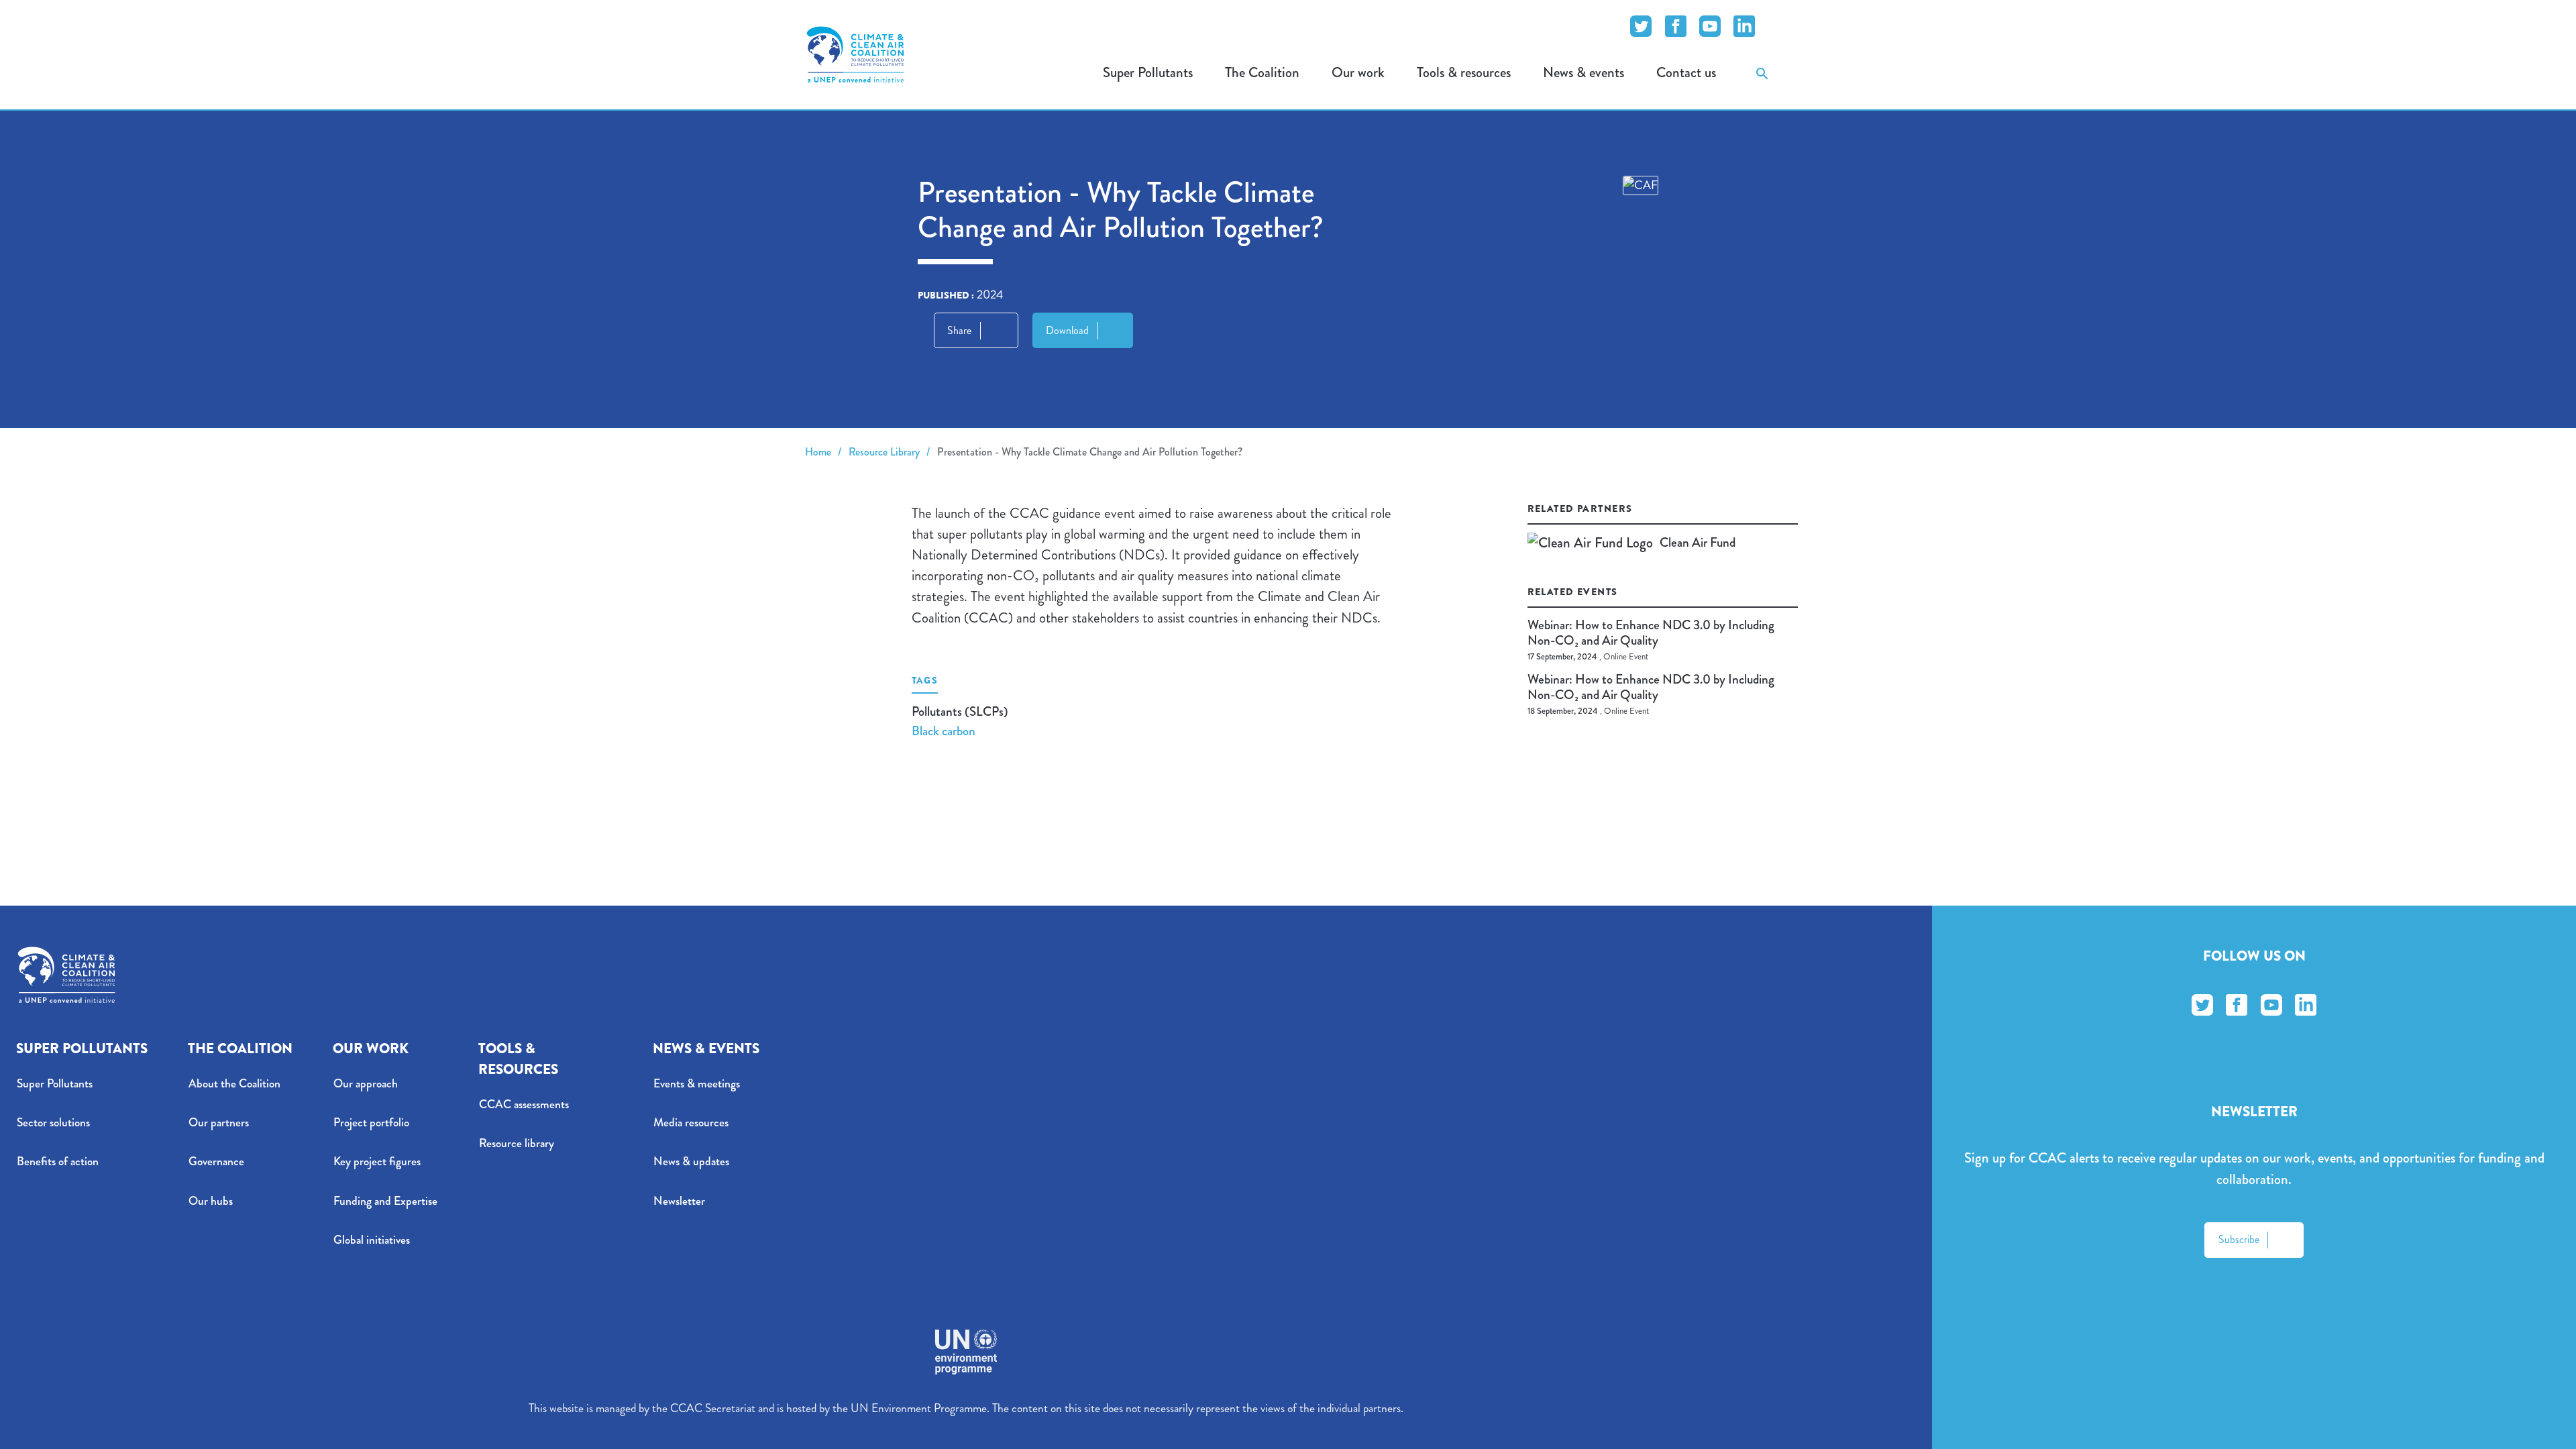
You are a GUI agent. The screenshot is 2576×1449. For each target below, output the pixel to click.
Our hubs (211, 1201)
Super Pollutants (55, 1084)
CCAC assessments (524, 1105)
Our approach (366, 1084)
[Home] (855, 54)
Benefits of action (58, 1162)
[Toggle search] (1762, 73)
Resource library (517, 1143)
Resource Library (884, 452)
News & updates (691, 1162)
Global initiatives (372, 1240)
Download (1067, 330)
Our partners (219, 1123)
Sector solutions (53, 1123)
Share (959, 330)
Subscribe (2239, 1239)
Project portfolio (371, 1123)
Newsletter (679, 1201)
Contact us (1686, 72)
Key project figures (377, 1162)
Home (818, 452)
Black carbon (944, 731)
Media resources (691, 1123)
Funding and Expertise (385, 1201)
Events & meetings (697, 1084)
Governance (216, 1162)
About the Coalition (234, 1084)
